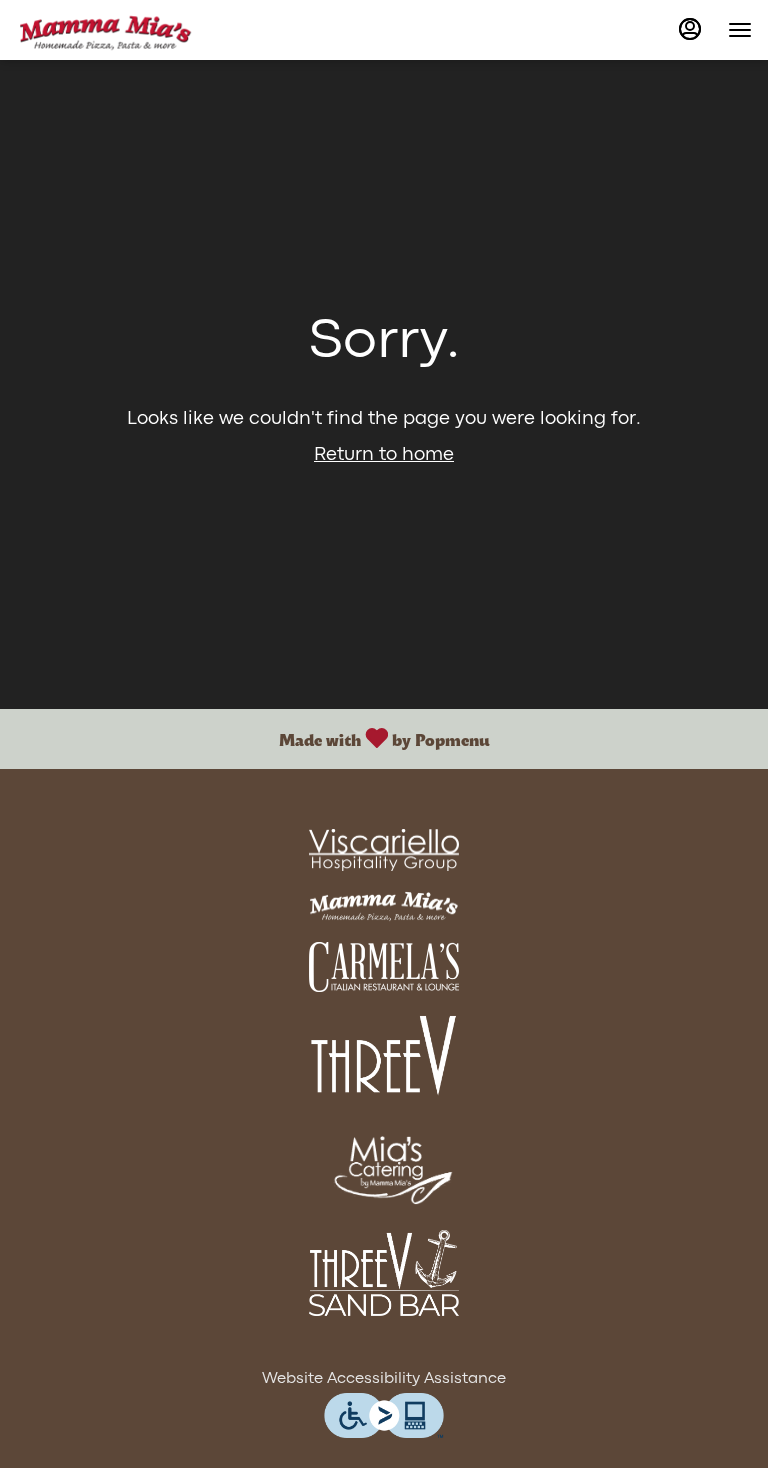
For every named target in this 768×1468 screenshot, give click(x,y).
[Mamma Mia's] (384, 906)
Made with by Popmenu (252, 739)
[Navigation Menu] (740, 30)
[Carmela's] (384, 967)
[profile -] (690, 29)
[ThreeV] (384, 1056)
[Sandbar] (384, 1273)
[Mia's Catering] (384, 1165)
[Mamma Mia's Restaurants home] (106, 30)
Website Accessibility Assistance (384, 1379)
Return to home (384, 455)
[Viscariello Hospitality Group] (384, 850)
